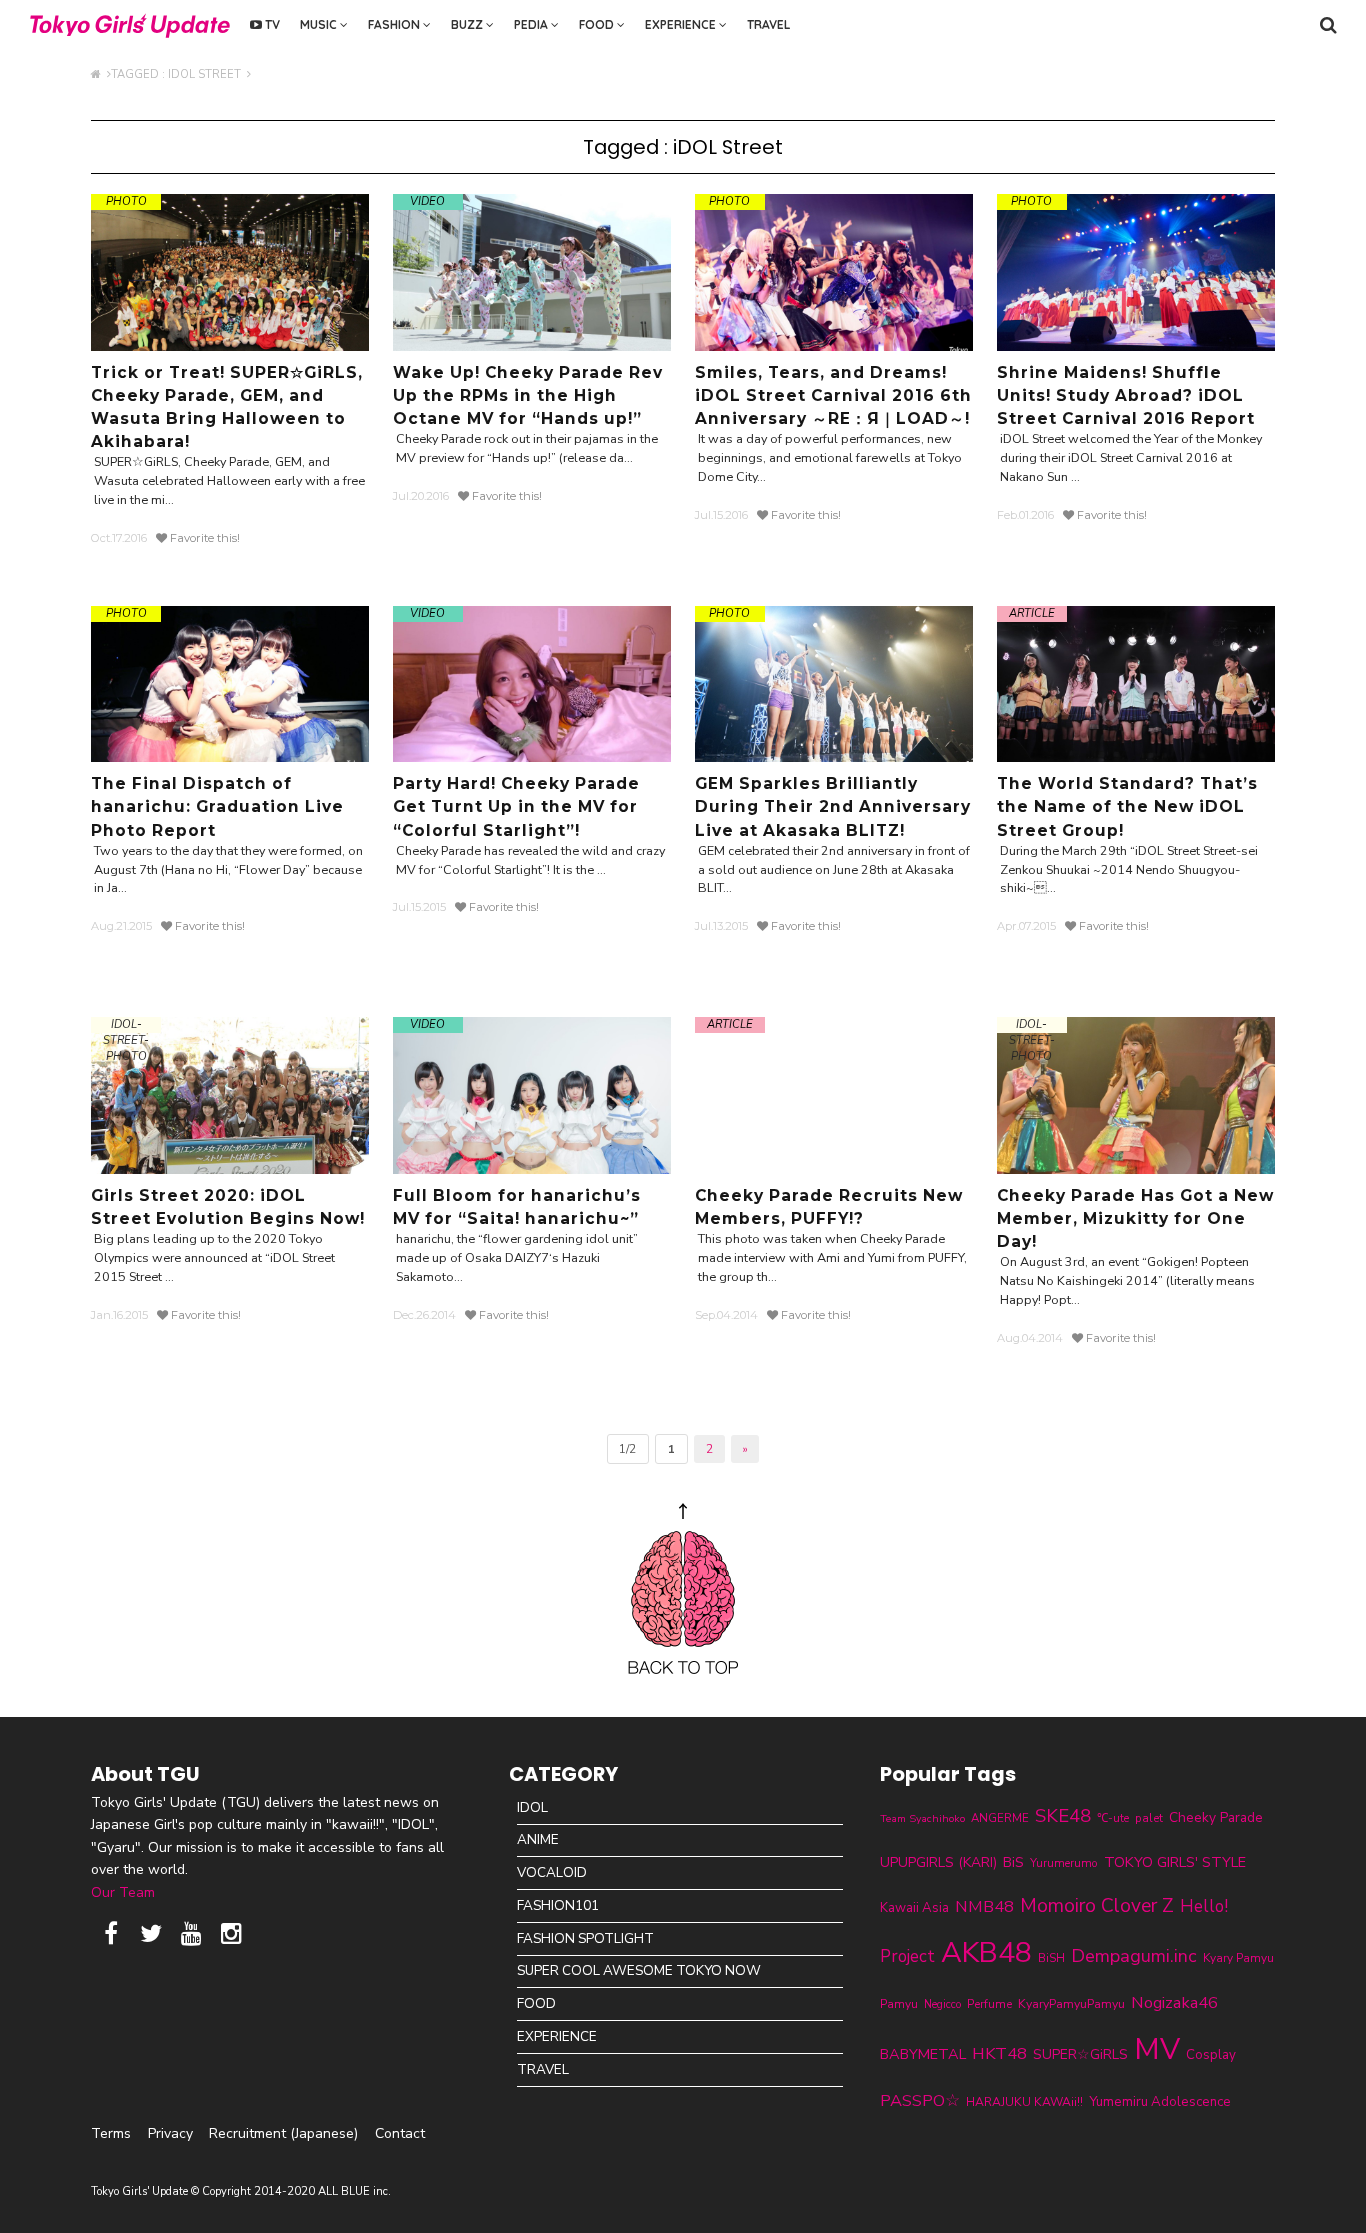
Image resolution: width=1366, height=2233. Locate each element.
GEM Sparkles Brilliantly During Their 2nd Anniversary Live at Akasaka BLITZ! (833, 806)
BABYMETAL (923, 2054)
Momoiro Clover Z (1097, 1906)
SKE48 (1063, 1816)
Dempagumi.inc (1134, 1956)
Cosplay (1211, 2055)
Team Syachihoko (922, 1818)
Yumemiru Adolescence (1160, 2102)
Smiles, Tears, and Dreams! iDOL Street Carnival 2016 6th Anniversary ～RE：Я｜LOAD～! (833, 395)
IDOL (532, 1807)
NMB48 (984, 1906)
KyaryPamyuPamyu (1071, 2003)
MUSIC (320, 24)
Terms (111, 2133)
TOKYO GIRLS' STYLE (1175, 1862)
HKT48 (999, 2053)
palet (1149, 1818)
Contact (400, 2133)
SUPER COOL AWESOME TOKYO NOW (639, 1970)
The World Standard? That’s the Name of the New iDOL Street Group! (1127, 806)
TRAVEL (768, 24)
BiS (1013, 1862)
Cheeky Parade (1216, 1817)
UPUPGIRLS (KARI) (938, 1862)
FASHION (395, 24)
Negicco (942, 2004)
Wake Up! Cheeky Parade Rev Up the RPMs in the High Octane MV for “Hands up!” (528, 395)
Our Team (123, 1892)
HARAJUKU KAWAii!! (1024, 2102)
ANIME (538, 1839)
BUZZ (468, 24)
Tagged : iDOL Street (179, 74)
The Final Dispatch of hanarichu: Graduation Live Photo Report (217, 806)
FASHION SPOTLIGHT (585, 1938)
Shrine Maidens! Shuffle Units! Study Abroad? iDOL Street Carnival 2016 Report (1126, 395)
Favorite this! (203, 538)
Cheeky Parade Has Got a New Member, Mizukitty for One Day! (1135, 1218)
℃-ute (1113, 1818)
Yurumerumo (1064, 1863)
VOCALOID (552, 1872)
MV (1157, 2049)
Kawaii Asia (914, 1908)
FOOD (598, 24)
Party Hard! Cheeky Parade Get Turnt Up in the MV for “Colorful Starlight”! (516, 806)
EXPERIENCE (682, 24)
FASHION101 (558, 1905)
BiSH (1051, 1958)
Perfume (989, 2004)
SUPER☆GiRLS (1080, 2054)
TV (271, 24)
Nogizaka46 (1174, 2002)
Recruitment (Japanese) (283, 2133)
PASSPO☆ (920, 2100)
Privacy (170, 2133)
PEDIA (532, 24)
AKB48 (986, 1952)
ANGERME (1000, 1818)
